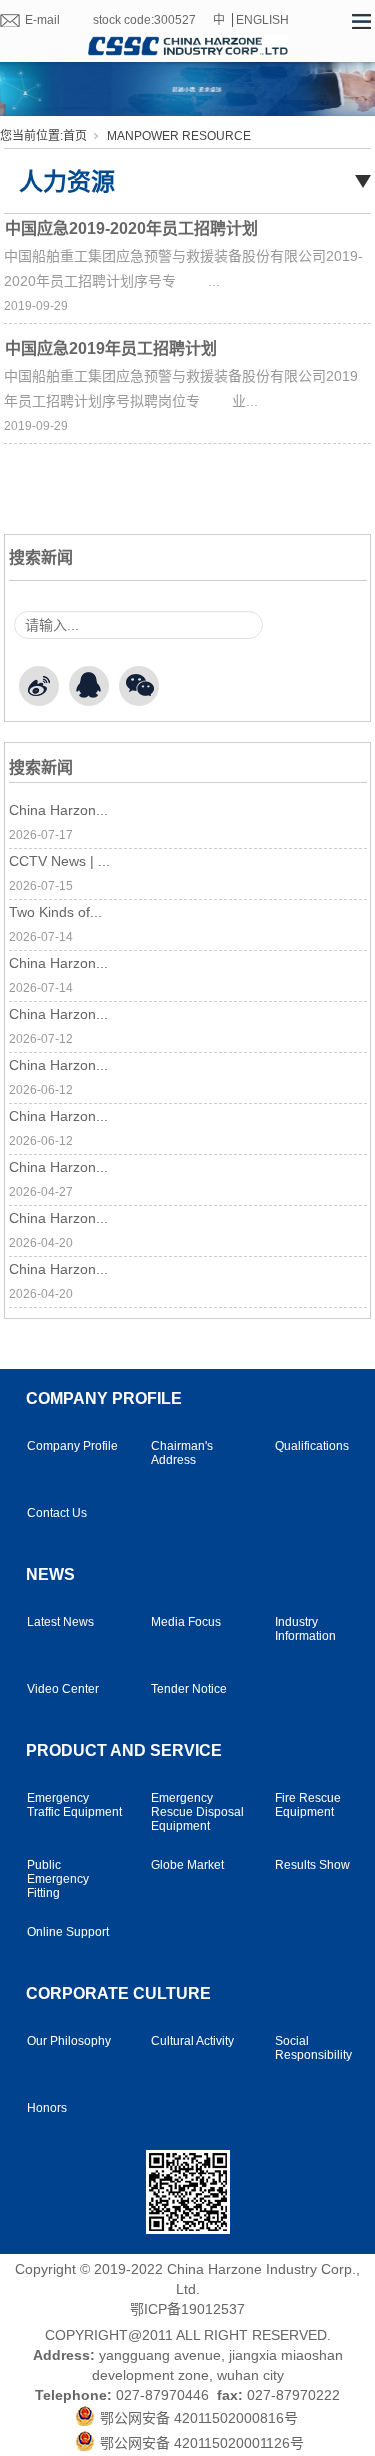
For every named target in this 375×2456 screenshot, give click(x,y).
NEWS (50, 1574)
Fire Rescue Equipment (308, 1805)
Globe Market (187, 1865)
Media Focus (186, 1622)
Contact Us (57, 1513)
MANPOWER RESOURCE (179, 136)
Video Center (63, 1689)
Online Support (68, 1932)
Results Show (312, 1865)
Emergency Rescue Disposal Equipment (197, 1812)
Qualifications (312, 1446)
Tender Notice (189, 1689)
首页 (75, 136)
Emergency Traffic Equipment (74, 1805)
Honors (47, 2108)
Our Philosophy (69, 2041)
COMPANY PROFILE (104, 1398)
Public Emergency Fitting (58, 1879)
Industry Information (305, 1629)
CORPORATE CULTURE (118, 1993)
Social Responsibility (313, 2048)
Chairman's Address (182, 1453)
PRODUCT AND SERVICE (124, 1750)
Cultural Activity (192, 2041)
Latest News (60, 1622)
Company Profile (72, 1446)
